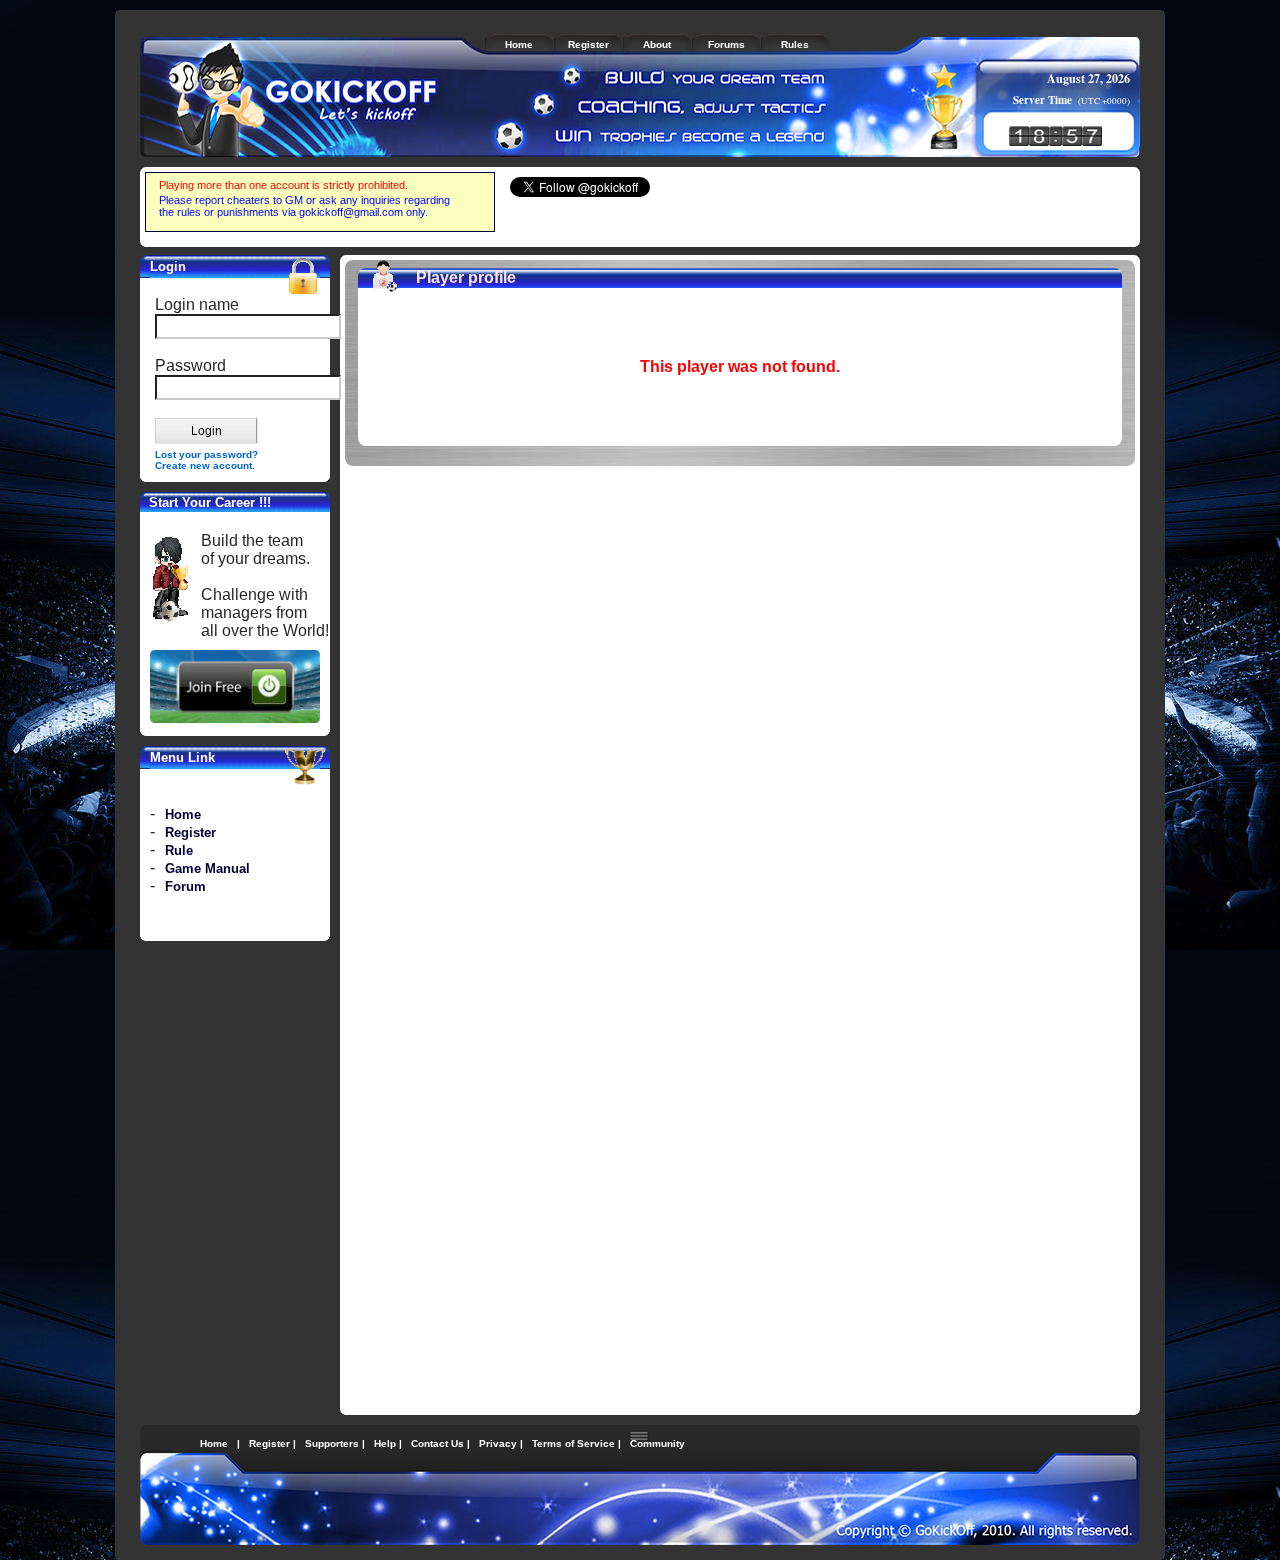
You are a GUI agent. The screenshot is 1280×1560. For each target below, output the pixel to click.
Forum (185, 886)
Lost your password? (206, 454)
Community (657, 1443)
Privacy (498, 1443)
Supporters (332, 1443)
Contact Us (437, 1443)
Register (190, 832)
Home (183, 814)
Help (385, 1443)
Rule (179, 850)
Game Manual (207, 868)
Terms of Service (573, 1443)
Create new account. (205, 465)
